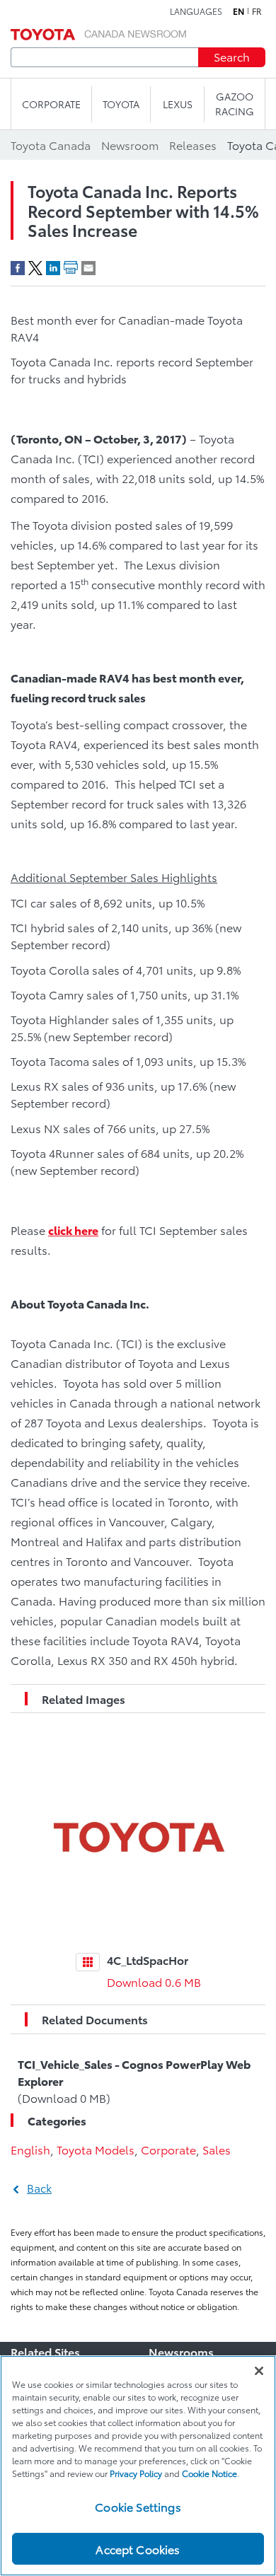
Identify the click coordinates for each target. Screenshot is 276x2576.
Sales (217, 2149)
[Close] (259, 2371)
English (30, 2149)
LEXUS (178, 104)
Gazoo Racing (235, 104)
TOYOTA (121, 104)
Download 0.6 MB (154, 1982)
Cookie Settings (138, 2506)
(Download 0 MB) (134, 2081)
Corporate (168, 2149)
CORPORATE (51, 104)
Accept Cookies (138, 2549)
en (238, 11)
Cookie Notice (209, 2473)
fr (257, 11)
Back (39, 2187)
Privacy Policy (136, 2473)
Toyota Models (96, 2149)
